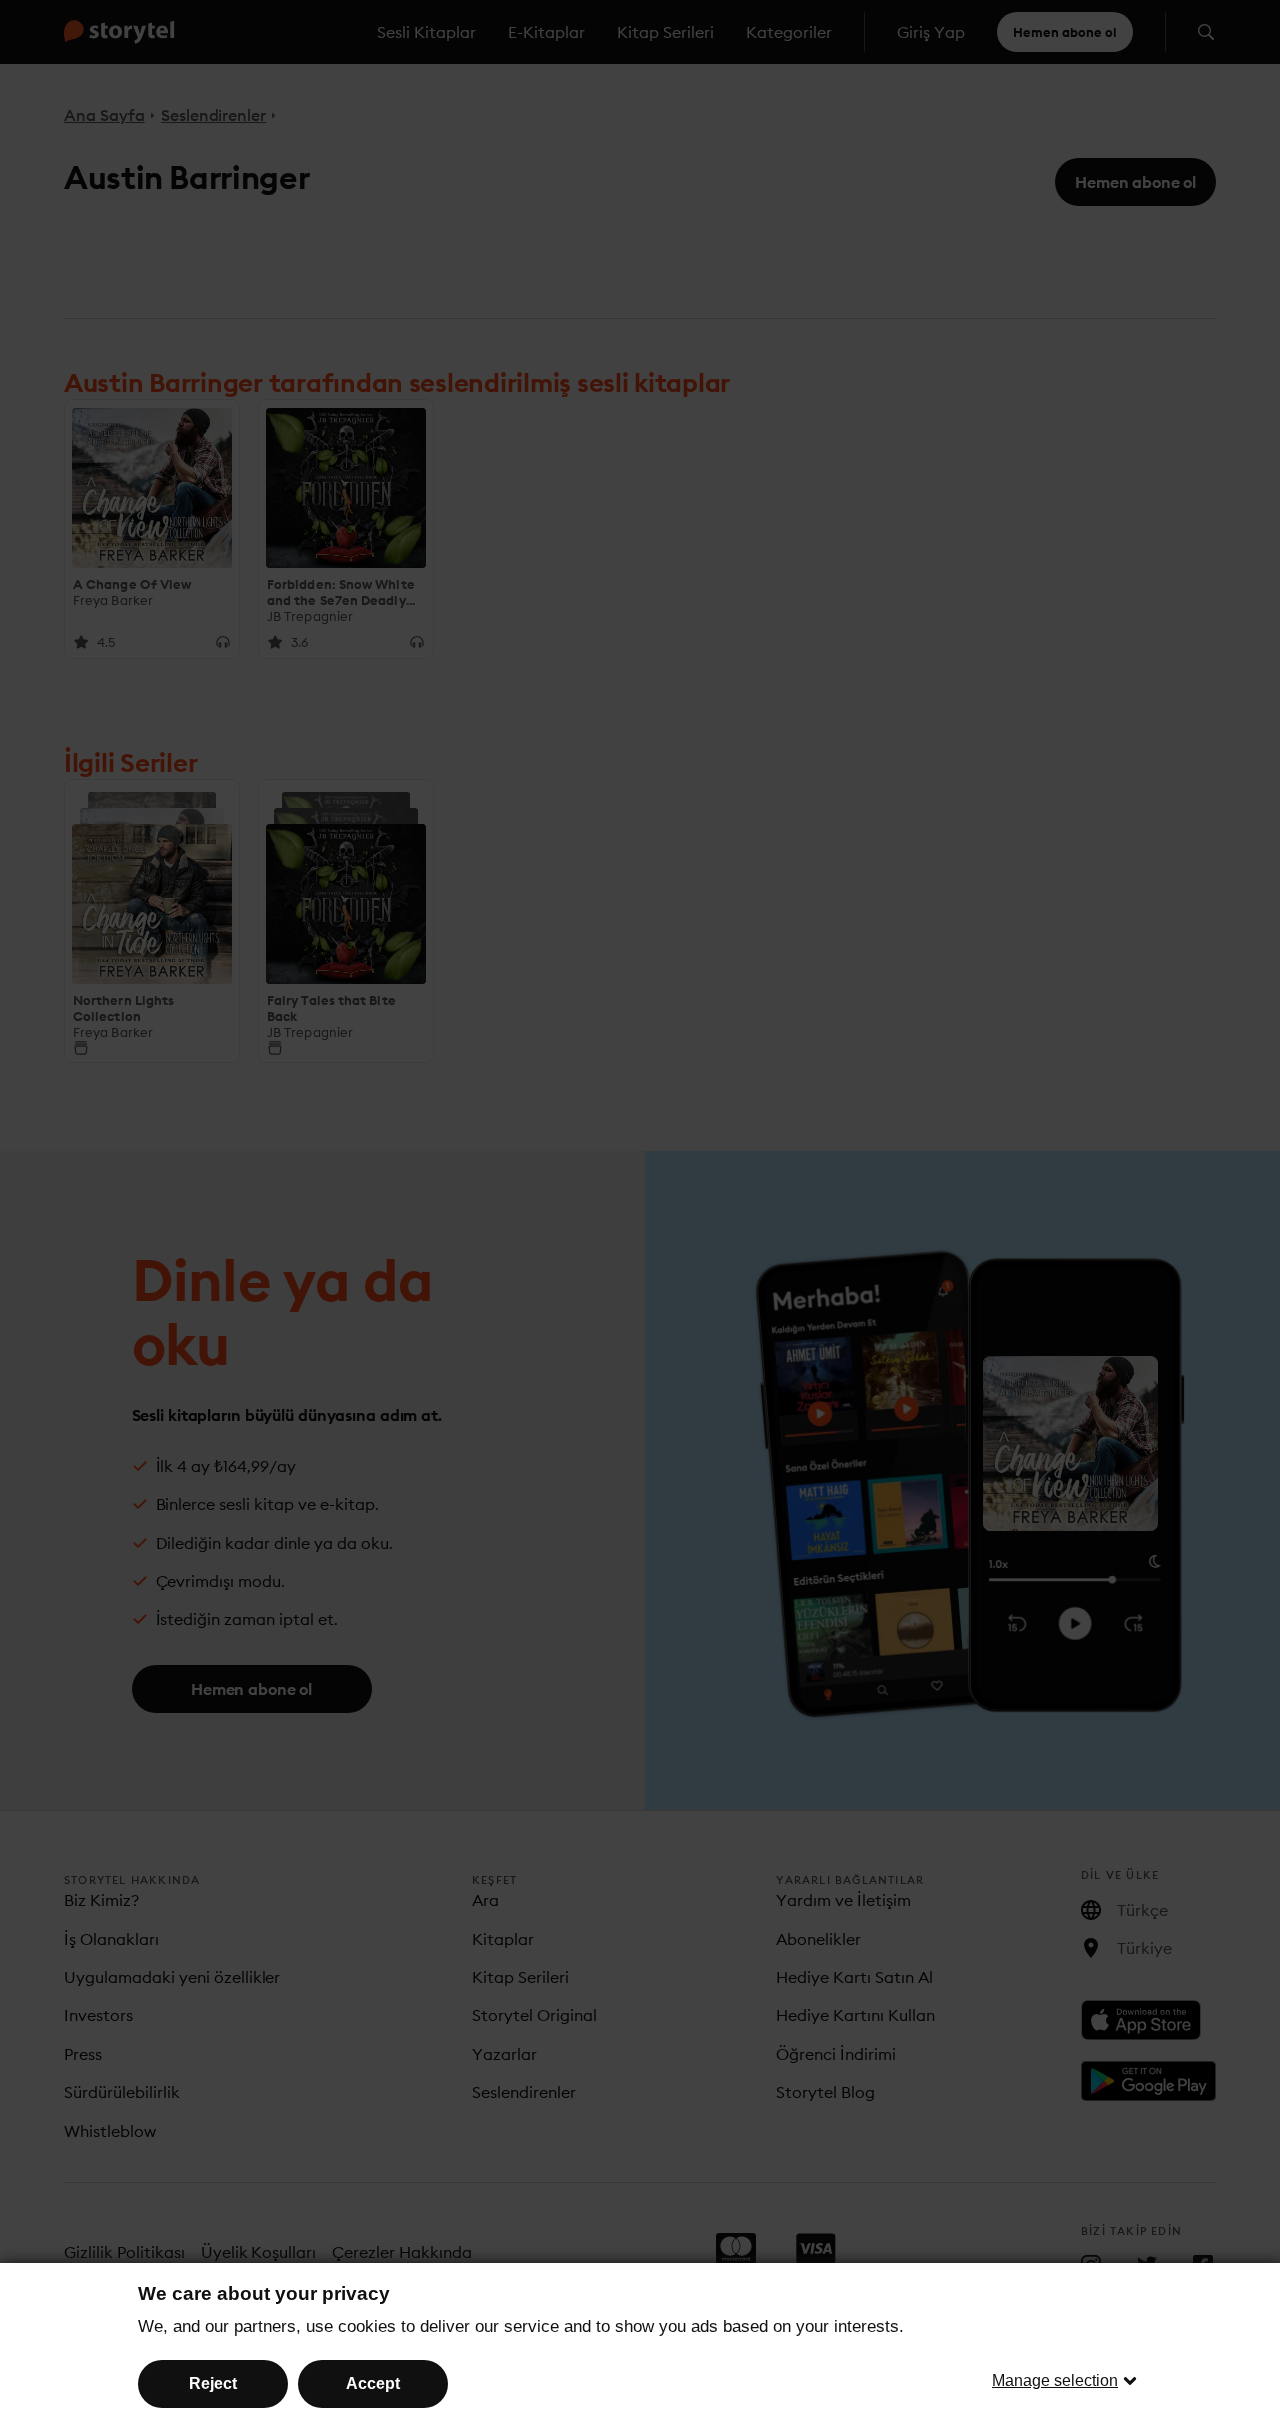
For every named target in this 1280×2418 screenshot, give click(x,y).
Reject (213, 2383)
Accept (373, 2383)
